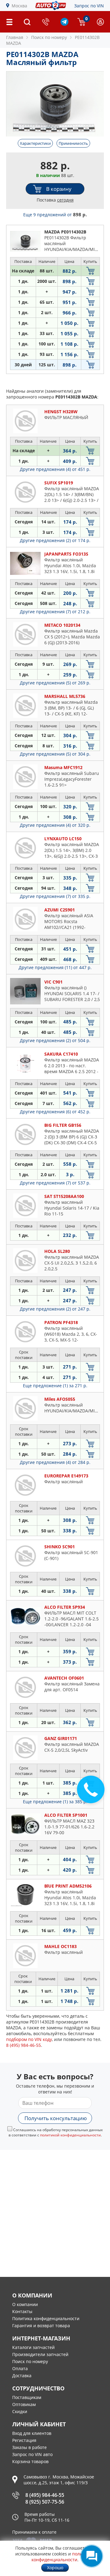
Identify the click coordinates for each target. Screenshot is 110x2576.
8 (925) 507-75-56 (45, 2502)
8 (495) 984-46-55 (45, 2495)
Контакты (22, 2311)
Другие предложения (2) (55, 540)
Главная (15, 37)
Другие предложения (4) (55, 469)
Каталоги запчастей (33, 2347)
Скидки (20, 2411)
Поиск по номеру (30, 2361)
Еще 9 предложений (55, 215)
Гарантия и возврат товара (41, 2326)
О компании (25, 2304)
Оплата (20, 2368)
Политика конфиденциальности (46, 2318)
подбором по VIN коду (29, 2039)
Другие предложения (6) (55, 1112)
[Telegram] (64, 24)
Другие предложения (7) (55, 612)
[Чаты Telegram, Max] (92, 2556)
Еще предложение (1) (55, 1386)
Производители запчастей (40, 2354)
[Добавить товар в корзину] (90, 271)
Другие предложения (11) (55, 967)
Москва (19, 6)
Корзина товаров (30, 2461)
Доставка (22, 2376)
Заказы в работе (29, 2447)
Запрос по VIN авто (32, 2454)
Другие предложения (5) (55, 683)
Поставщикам (27, 2397)
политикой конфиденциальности (70, 2135)
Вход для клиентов (32, 2433)
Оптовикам (24, 2404)
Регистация (24, 2440)
